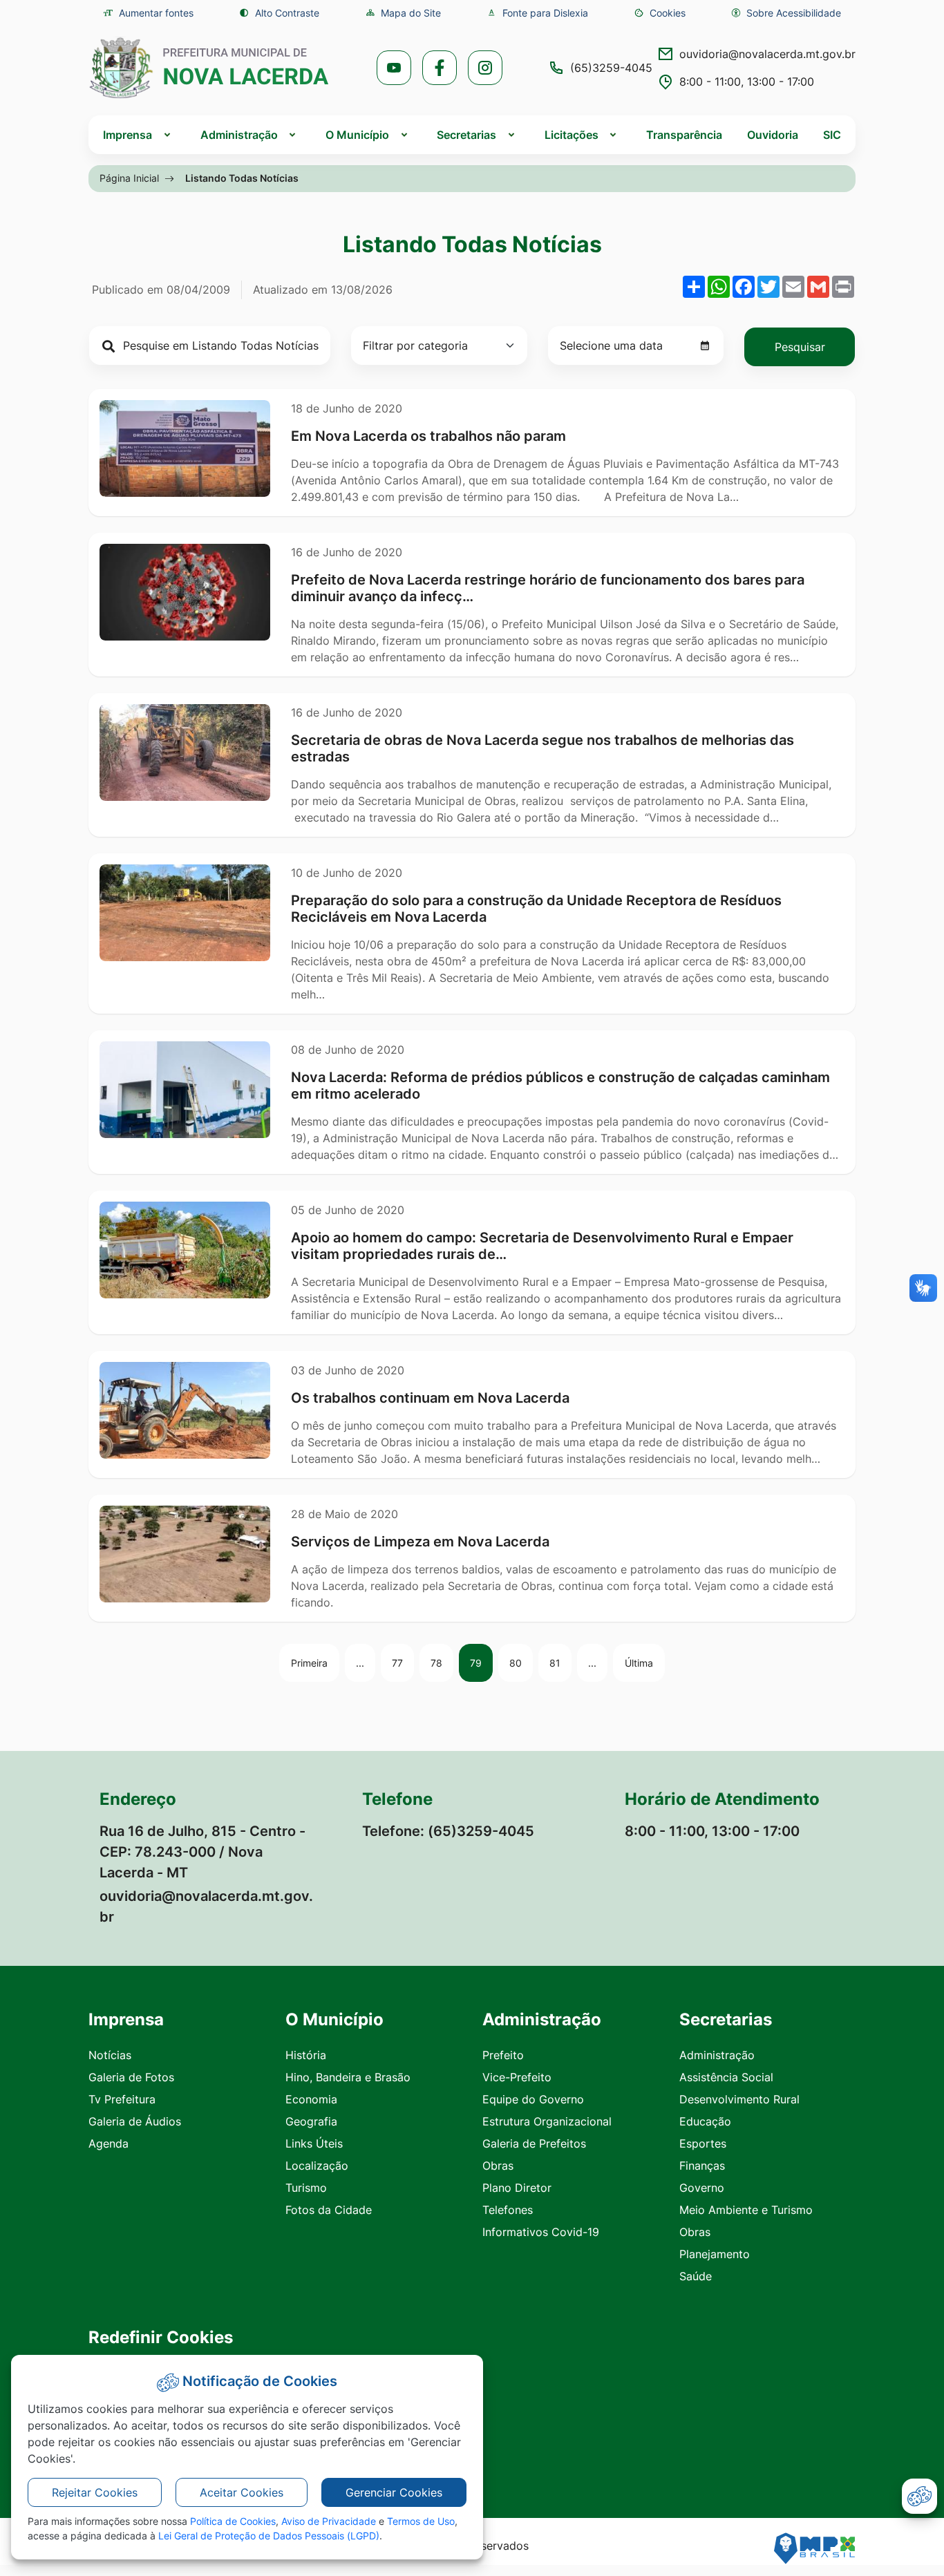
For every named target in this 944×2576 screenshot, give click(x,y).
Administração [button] (239, 135)
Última (639, 1663)
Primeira (309, 1663)
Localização (317, 2166)
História (306, 2055)
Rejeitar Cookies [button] (95, 2492)
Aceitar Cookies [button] (242, 2492)
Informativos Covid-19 (541, 2232)
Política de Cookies (233, 2521)
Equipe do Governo (533, 2099)
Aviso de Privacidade (329, 2521)
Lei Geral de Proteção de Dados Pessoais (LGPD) (269, 2536)
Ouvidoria (773, 135)
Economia (311, 2099)
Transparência (684, 135)
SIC (832, 135)
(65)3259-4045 (611, 68)
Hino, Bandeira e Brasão (348, 2077)
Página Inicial (129, 178)
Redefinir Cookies (161, 2338)
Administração (717, 2055)
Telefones (508, 2210)
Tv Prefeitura (122, 2099)
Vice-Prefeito (517, 2077)
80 (516, 1663)
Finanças (702, 2166)
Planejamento (715, 2254)
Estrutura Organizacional (547, 2121)
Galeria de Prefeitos (534, 2143)
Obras (498, 2166)
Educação (705, 2121)
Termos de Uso (421, 2521)
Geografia (311, 2121)
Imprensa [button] (128, 135)
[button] (660, 13)
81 (555, 1663)
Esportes (703, 2143)
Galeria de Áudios (135, 2121)
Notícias (110, 2055)
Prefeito (503, 2055)
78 (436, 1663)
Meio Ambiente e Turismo (746, 2210)
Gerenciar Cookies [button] (394, 2492)
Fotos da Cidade (329, 2210)
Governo (702, 2188)
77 (397, 1663)
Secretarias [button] (466, 135)
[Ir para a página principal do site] (209, 68)
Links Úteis (314, 2143)
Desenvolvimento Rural (739, 2099)
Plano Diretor (517, 2188)
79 (476, 1663)
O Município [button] (357, 135)
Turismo (306, 2188)
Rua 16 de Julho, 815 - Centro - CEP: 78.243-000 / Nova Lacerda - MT (202, 1852)
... (360, 1663)
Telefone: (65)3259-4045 (448, 1831)
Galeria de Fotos (131, 2077)
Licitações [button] (572, 135)
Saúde (696, 2276)
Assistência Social (726, 2077)
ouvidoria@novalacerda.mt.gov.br (767, 54)
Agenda (108, 2143)
